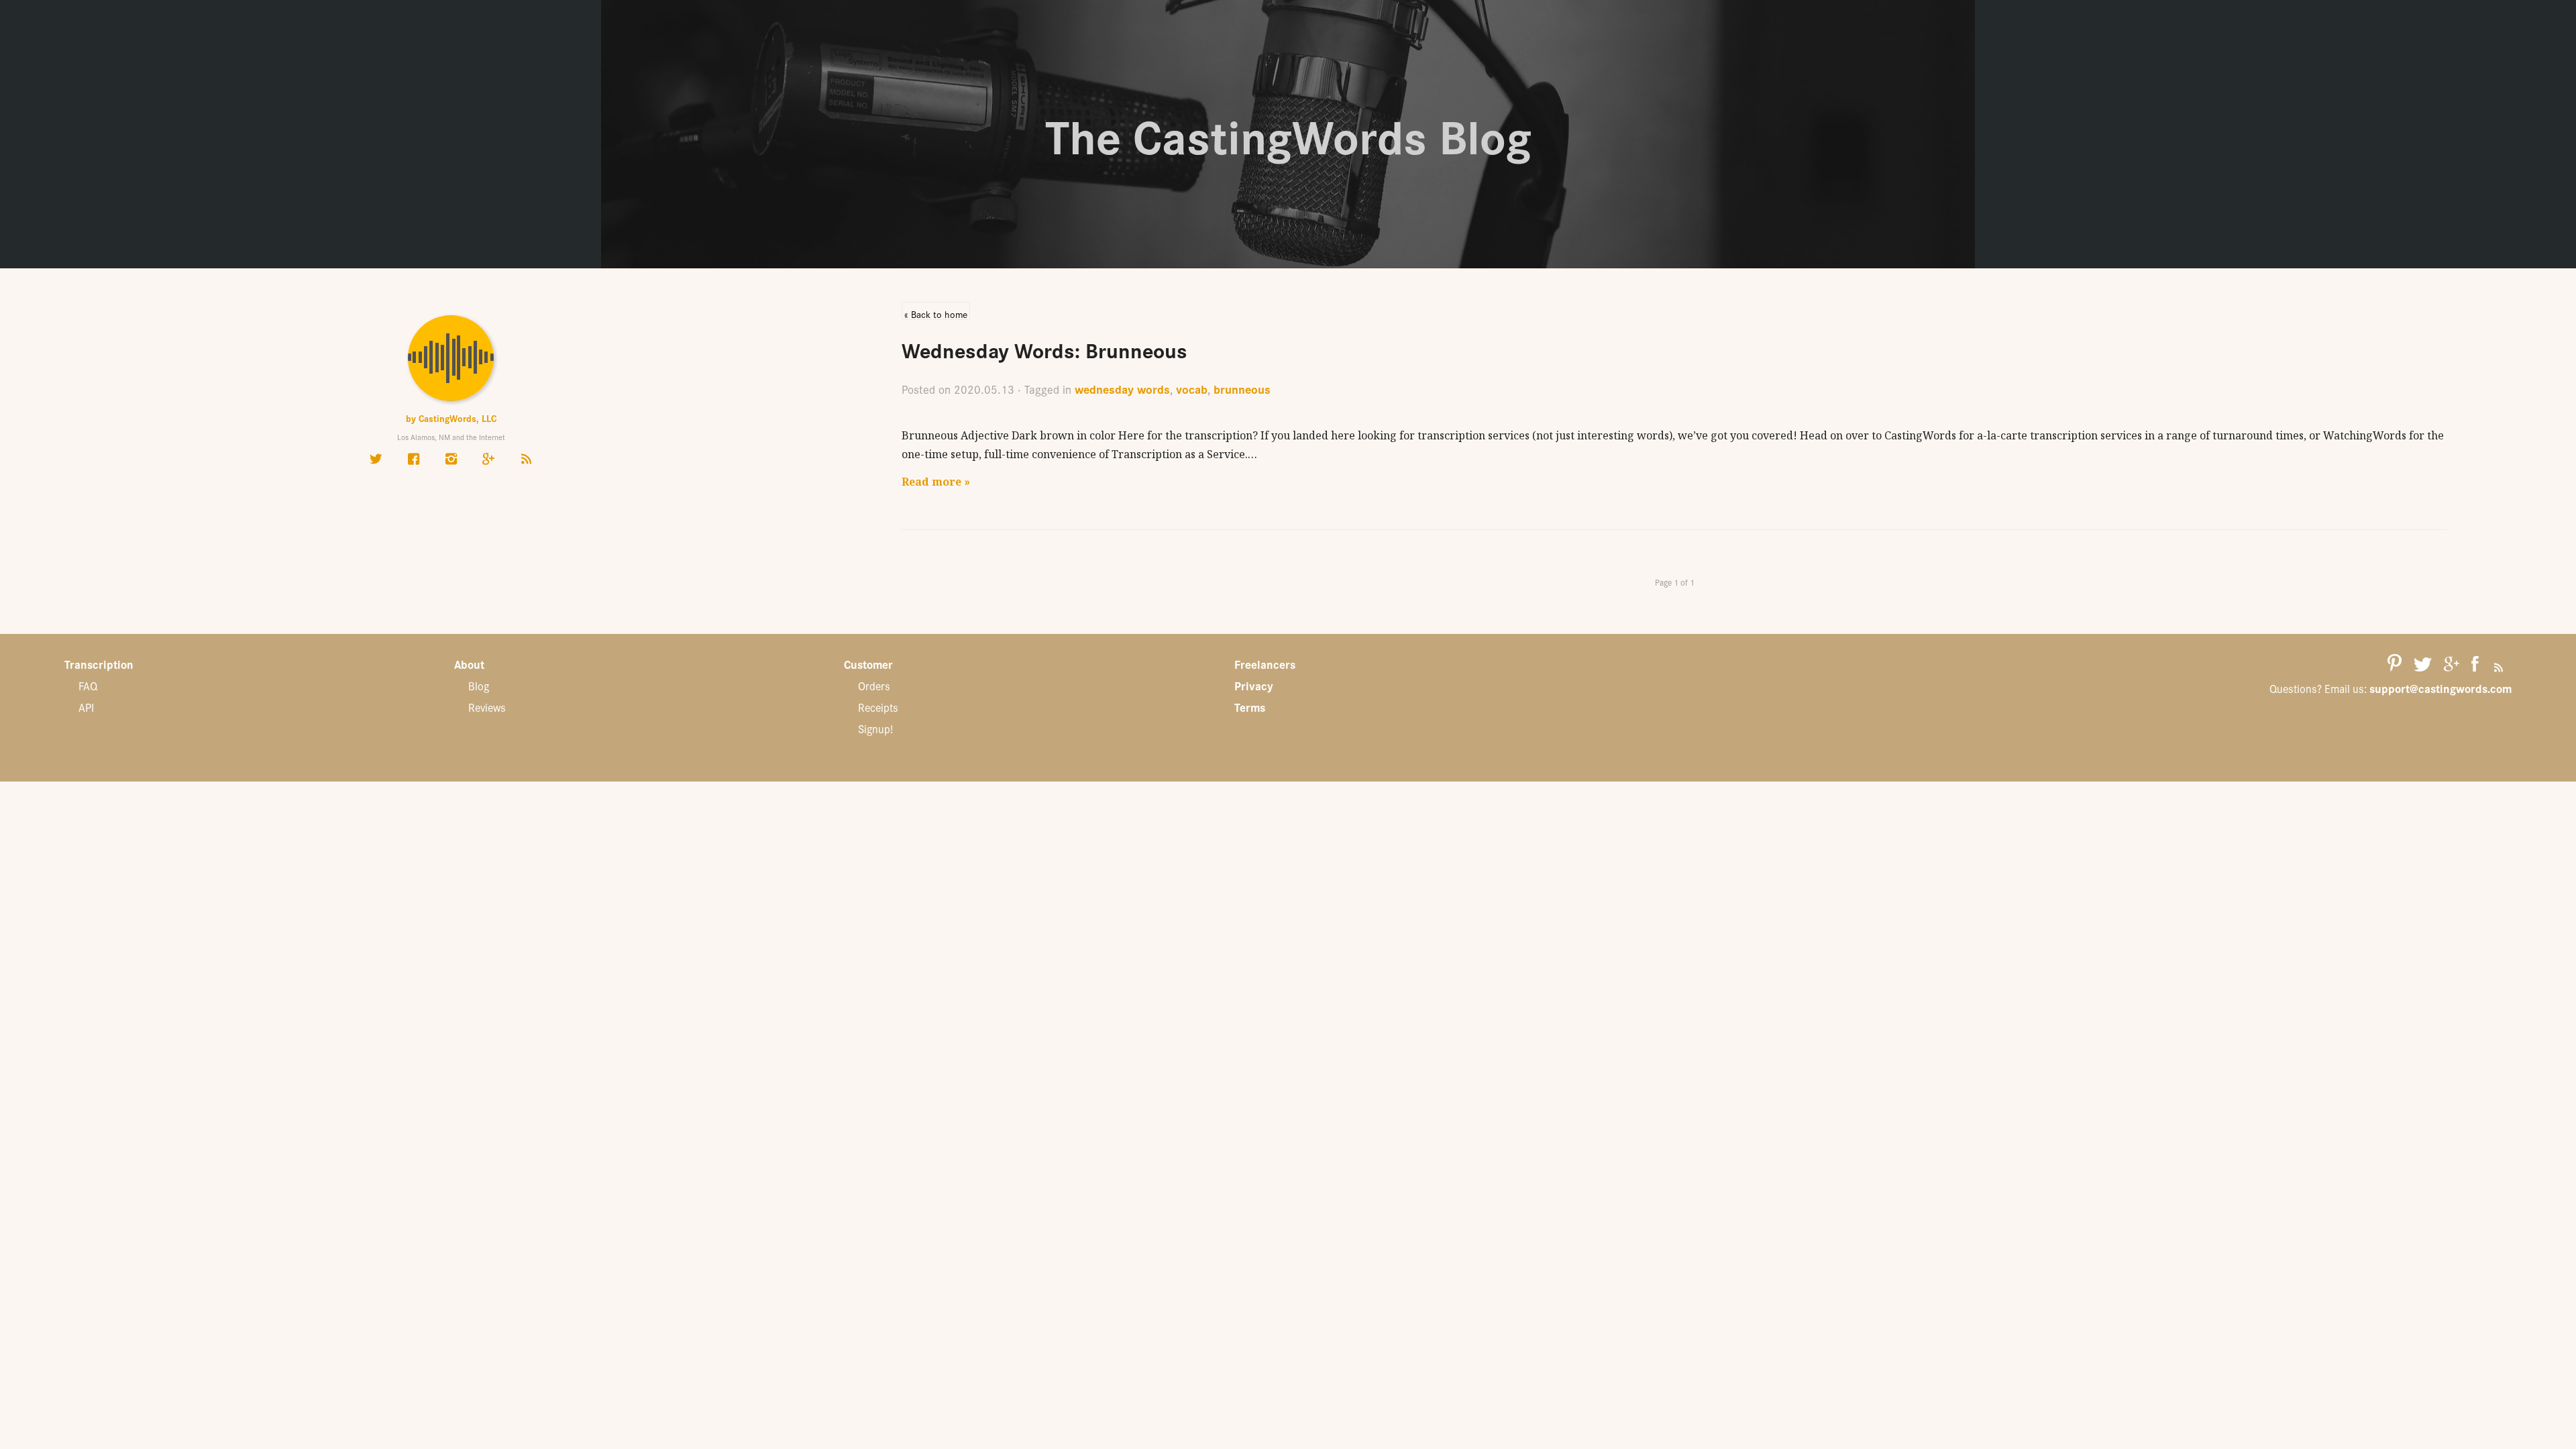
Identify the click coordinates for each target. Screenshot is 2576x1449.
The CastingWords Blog (1288, 134)
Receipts (878, 707)
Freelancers (1265, 664)
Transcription (99, 664)
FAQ (88, 686)
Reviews (487, 707)
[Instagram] (451, 458)
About (469, 664)
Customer (868, 664)
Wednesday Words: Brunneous (1044, 349)
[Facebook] (413, 458)
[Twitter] (376, 458)
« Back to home (936, 314)
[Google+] (488, 458)
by (451, 418)
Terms (1250, 707)
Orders (874, 686)
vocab (1192, 389)
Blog (479, 686)
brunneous (1242, 389)
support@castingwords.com (2440, 688)
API (86, 707)
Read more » (936, 482)
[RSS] (526, 458)
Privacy (1254, 686)
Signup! (875, 729)
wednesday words (1122, 389)
